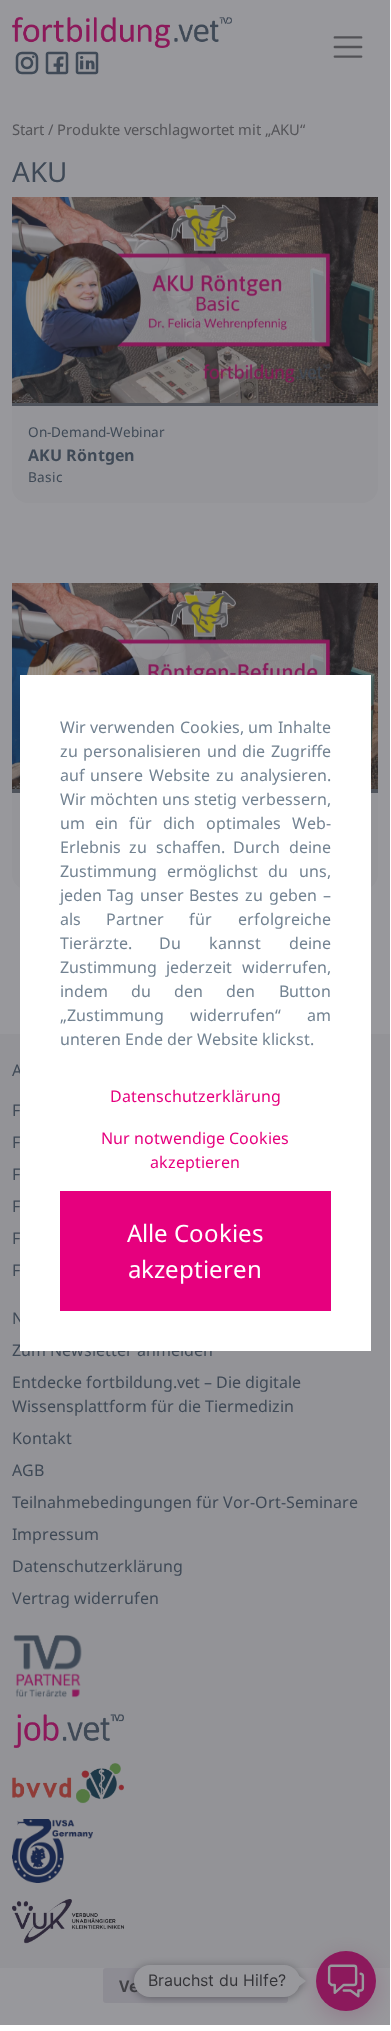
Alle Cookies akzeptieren (195, 1250)
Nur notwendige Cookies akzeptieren (195, 1150)
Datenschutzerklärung (195, 1096)
